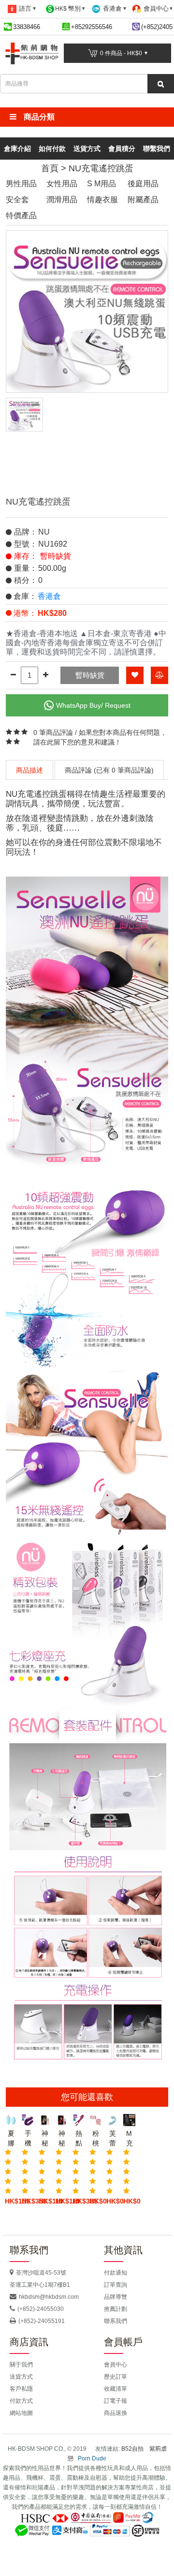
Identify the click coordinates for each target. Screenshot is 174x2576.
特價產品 (21, 216)
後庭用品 (143, 184)
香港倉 (49, 596)
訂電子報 (116, 2401)
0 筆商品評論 (53, 732)
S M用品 (101, 184)
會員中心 (116, 2365)
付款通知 (116, 2273)
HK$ (68, 8)
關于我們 (21, 2365)
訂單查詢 (116, 2285)
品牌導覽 (116, 2297)
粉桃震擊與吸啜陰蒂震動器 (95, 2139)
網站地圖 (21, 2413)
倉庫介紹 (17, 149)
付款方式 (21, 2401)
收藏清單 (116, 2389)
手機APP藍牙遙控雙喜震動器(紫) (28, 2139)
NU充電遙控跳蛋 (101, 168)
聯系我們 (116, 2321)
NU (44, 532)
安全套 (17, 200)
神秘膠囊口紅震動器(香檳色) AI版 (45, 2139)
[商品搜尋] (161, 84)
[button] (87, 117)
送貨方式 (87, 149)
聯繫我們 (157, 149)
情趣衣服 (102, 200)
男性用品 (21, 184)
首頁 (50, 168)
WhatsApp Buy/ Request (93, 705)
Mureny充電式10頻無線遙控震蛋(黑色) (129, 2139)
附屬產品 (143, 200)
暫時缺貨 (90, 675)
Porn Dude (92, 2458)
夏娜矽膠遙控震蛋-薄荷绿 (11, 2139)
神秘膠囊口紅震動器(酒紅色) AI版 (62, 2139)
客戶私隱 (21, 2389)
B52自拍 (132, 2449)
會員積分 (122, 149)
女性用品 (62, 184)
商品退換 (116, 2413)
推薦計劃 (116, 2309)
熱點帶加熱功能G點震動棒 (79, 2139)
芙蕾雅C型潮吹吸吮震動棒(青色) (112, 2139)
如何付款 (52, 149)
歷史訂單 (116, 2377)
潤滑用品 (62, 200)
